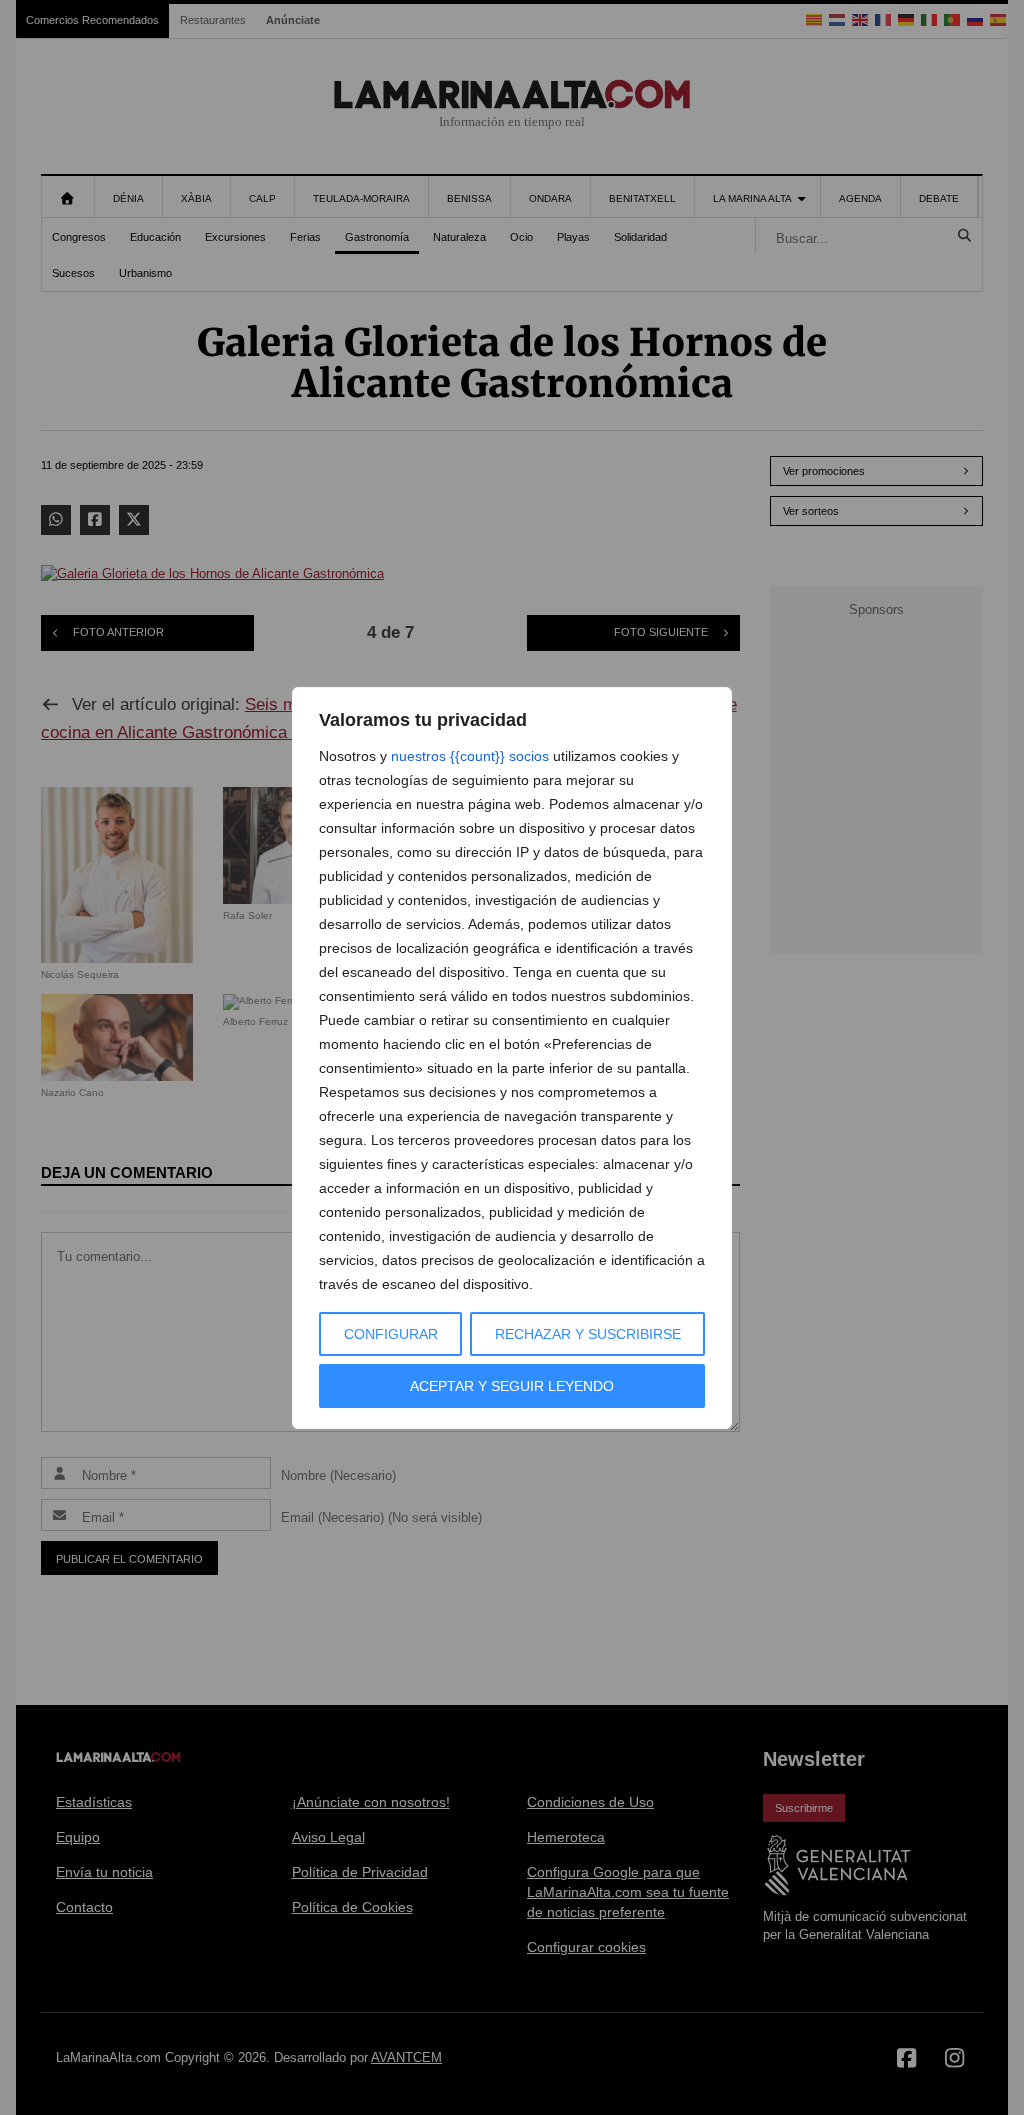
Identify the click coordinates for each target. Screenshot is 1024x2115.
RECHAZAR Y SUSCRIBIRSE (588, 1334)
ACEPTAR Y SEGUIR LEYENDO (512, 1386)
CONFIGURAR (391, 1334)
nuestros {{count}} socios (470, 756)
